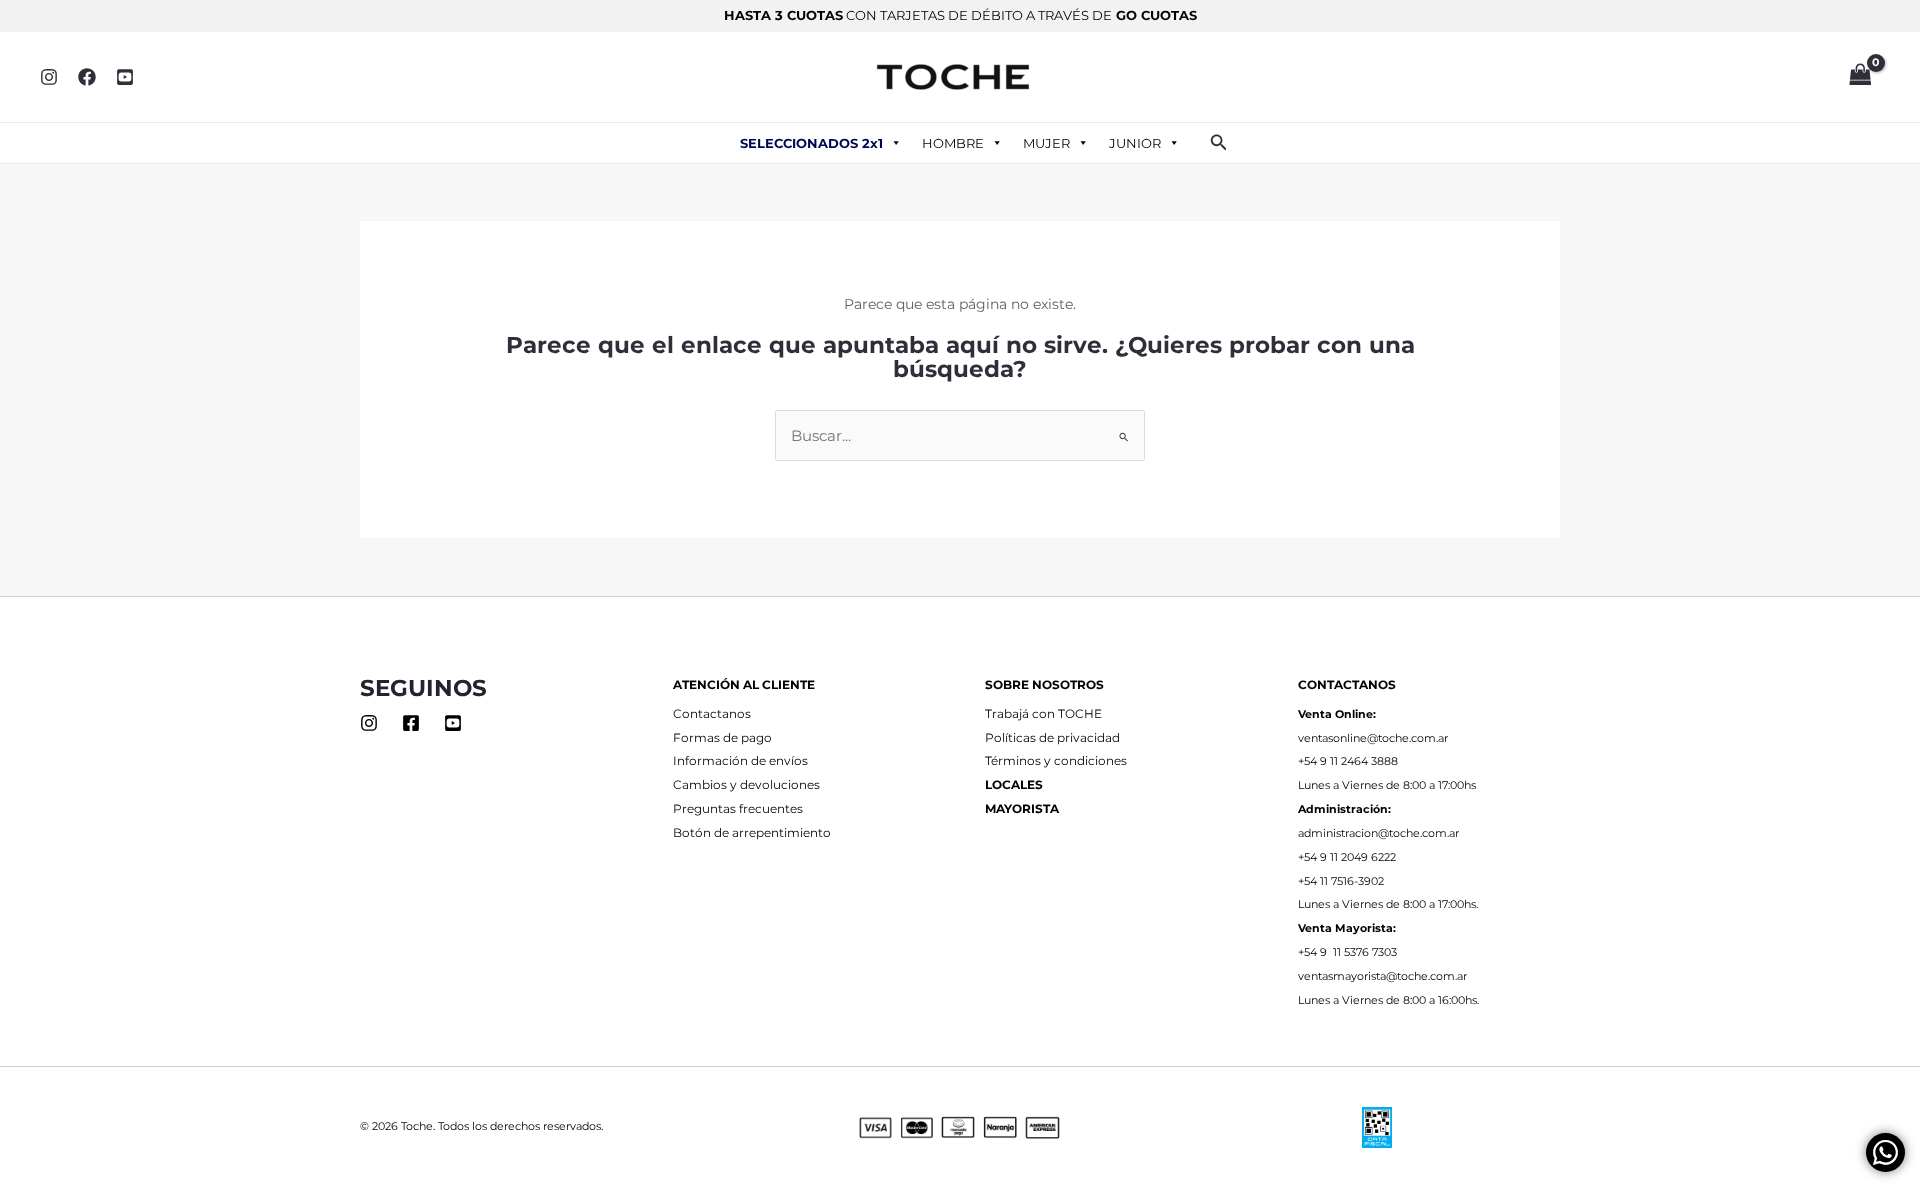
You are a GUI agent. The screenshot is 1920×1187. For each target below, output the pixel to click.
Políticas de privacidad (1052, 738)
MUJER (1046, 143)
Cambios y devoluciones (746, 785)
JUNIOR (1135, 143)
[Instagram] (49, 77)
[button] (1219, 143)
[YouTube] (125, 77)
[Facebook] (87, 77)
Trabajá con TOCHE (1043, 714)
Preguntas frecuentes (738, 809)
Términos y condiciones (1056, 761)
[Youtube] (453, 723)
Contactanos (712, 714)
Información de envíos (740, 761)
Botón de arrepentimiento (752, 833)
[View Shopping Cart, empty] (1860, 77)
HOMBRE (953, 143)
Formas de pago (722, 738)
